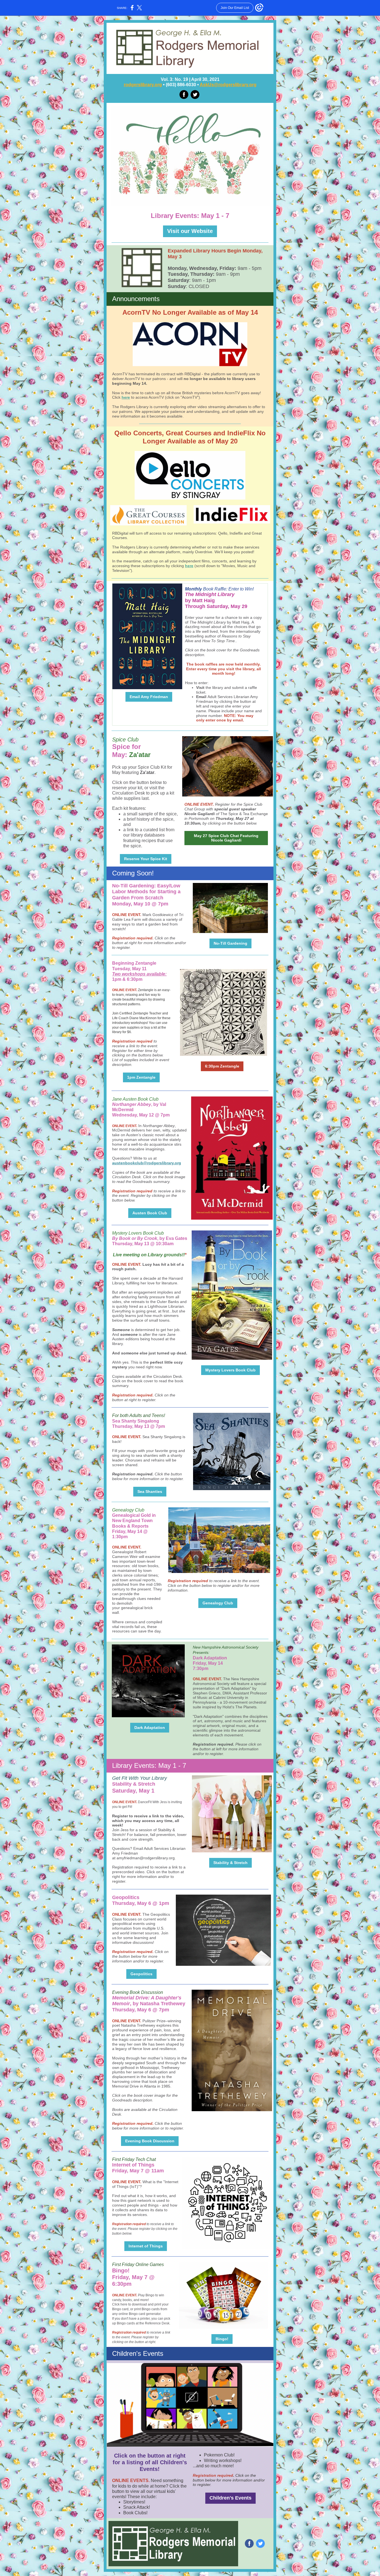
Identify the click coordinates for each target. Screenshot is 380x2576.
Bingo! (222, 2339)
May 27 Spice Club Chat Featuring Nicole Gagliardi (226, 838)
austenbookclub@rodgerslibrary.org (147, 1163)
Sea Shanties (150, 1492)
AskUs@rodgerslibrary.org (228, 85)
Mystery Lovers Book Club (230, 1370)
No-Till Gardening (230, 943)
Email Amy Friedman (149, 697)
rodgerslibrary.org (143, 85)
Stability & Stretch (230, 1863)
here (126, 397)
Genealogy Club (218, 1603)
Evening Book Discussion (150, 2141)
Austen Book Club (150, 1213)
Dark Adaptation (150, 1728)
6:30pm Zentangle (222, 1066)
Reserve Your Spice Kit (146, 859)
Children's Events (230, 2498)
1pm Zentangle (141, 1077)
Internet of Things (146, 2246)
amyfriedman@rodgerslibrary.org (146, 1858)
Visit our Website (190, 231)
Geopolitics (141, 1974)
